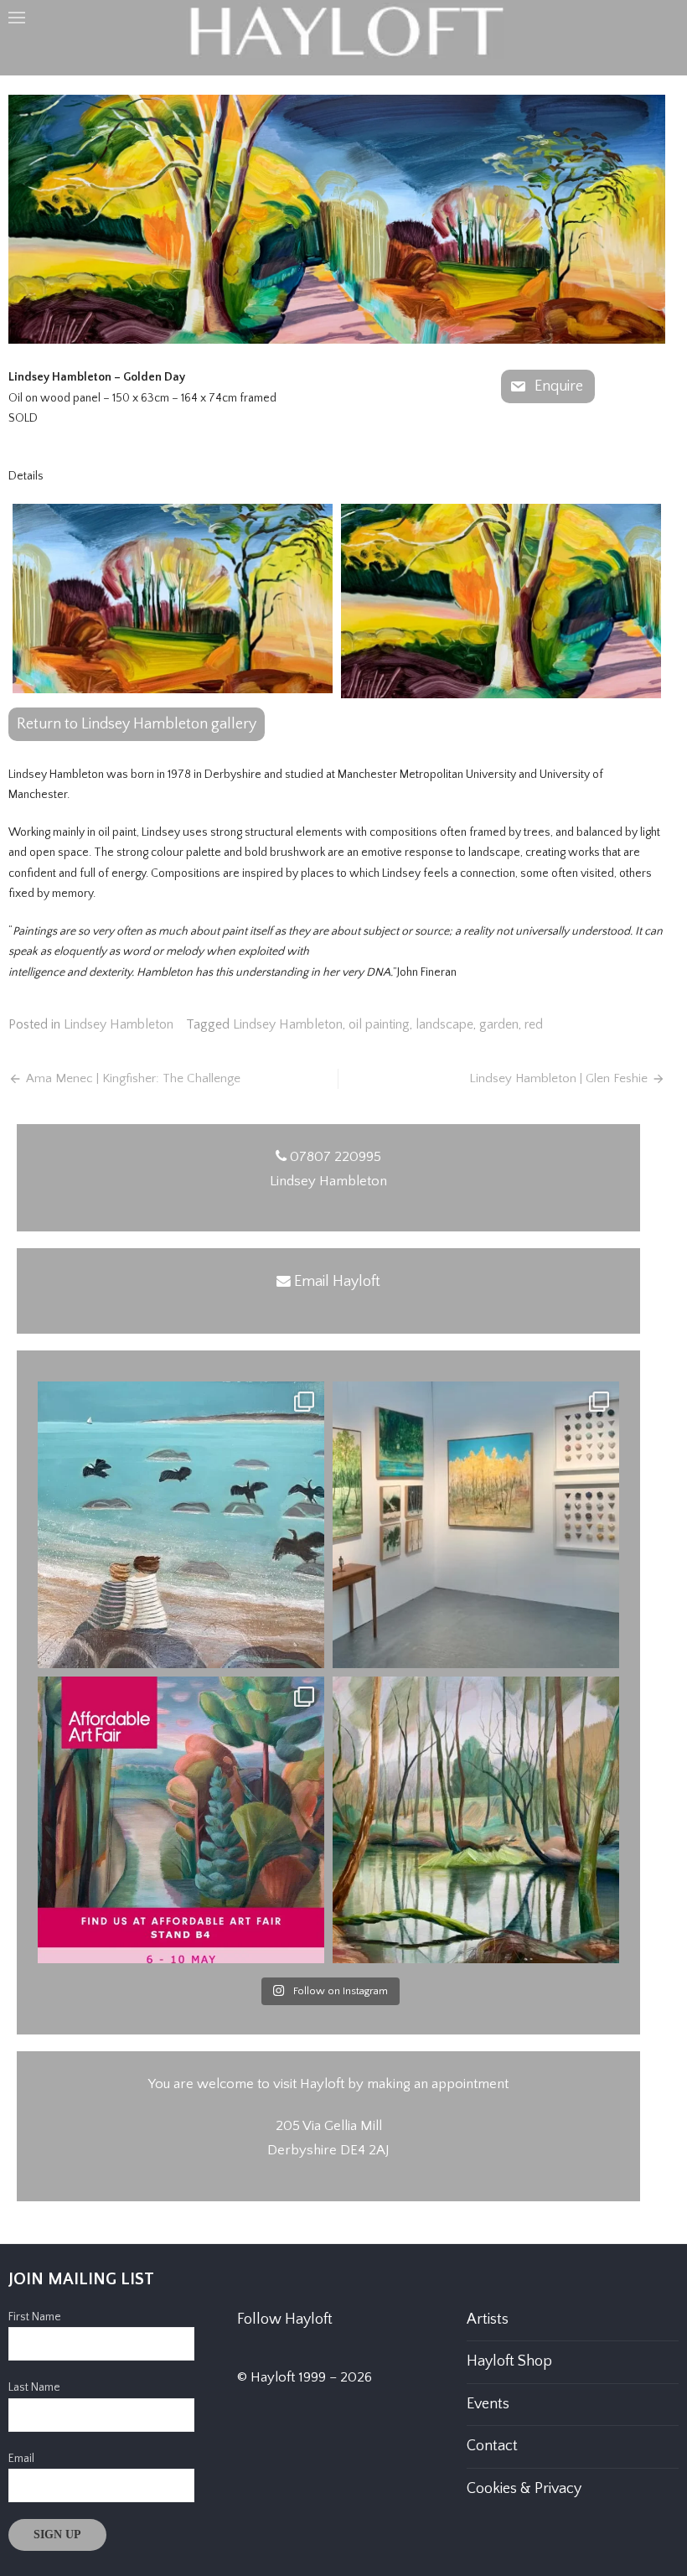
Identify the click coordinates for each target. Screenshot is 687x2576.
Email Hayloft (337, 1282)
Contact (492, 2446)
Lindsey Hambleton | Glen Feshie (558, 1078)
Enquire (559, 386)
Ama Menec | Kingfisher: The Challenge (133, 1078)
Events (488, 2404)
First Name (35, 2317)
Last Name (34, 2387)
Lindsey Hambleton (119, 1024)
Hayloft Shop (509, 2361)
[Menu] (17, 17)
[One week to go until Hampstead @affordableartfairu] (181, 1820)
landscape (444, 1024)
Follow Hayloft (285, 2319)
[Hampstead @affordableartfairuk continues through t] (476, 1525)
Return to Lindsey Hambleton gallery (137, 724)
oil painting (379, 1024)
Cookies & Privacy (524, 2489)
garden (499, 1024)
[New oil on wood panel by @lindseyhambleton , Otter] (476, 1820)
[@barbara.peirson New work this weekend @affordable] (181, 1525)
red (534, 1024)
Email (21, 2459)
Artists (488, 2319)
